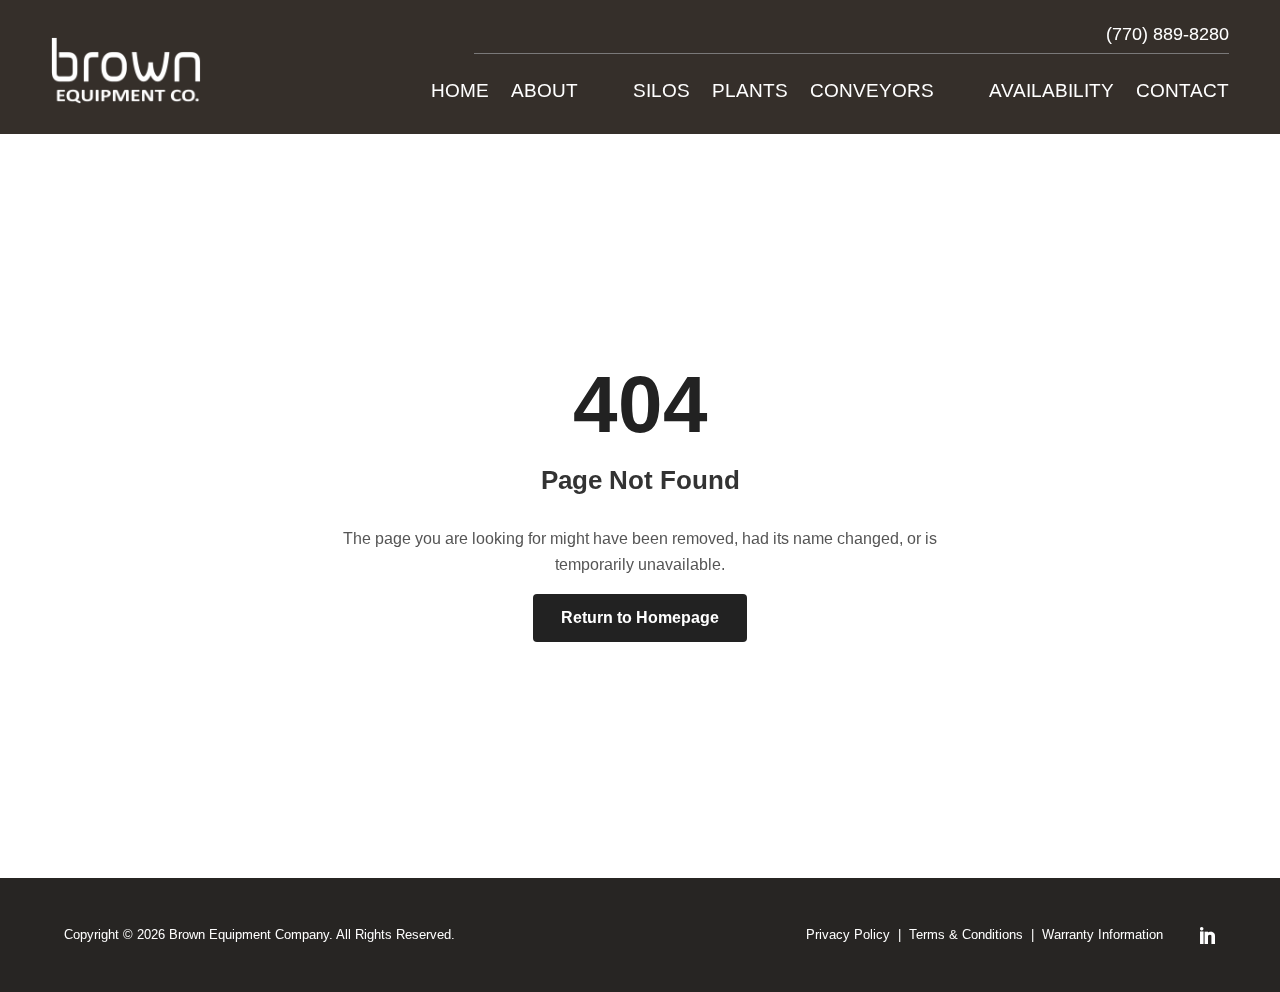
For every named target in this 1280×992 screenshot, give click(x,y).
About (544, 92)
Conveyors (872, 92)
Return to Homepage (640, 617)
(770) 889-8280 (1167, 34)
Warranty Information (1102, 934)
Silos (661, 92)
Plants (750, 92)
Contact (1182, 92)
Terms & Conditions (966, 934)
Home (460, 92)
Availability (1051, 92)
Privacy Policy (848, 934)
